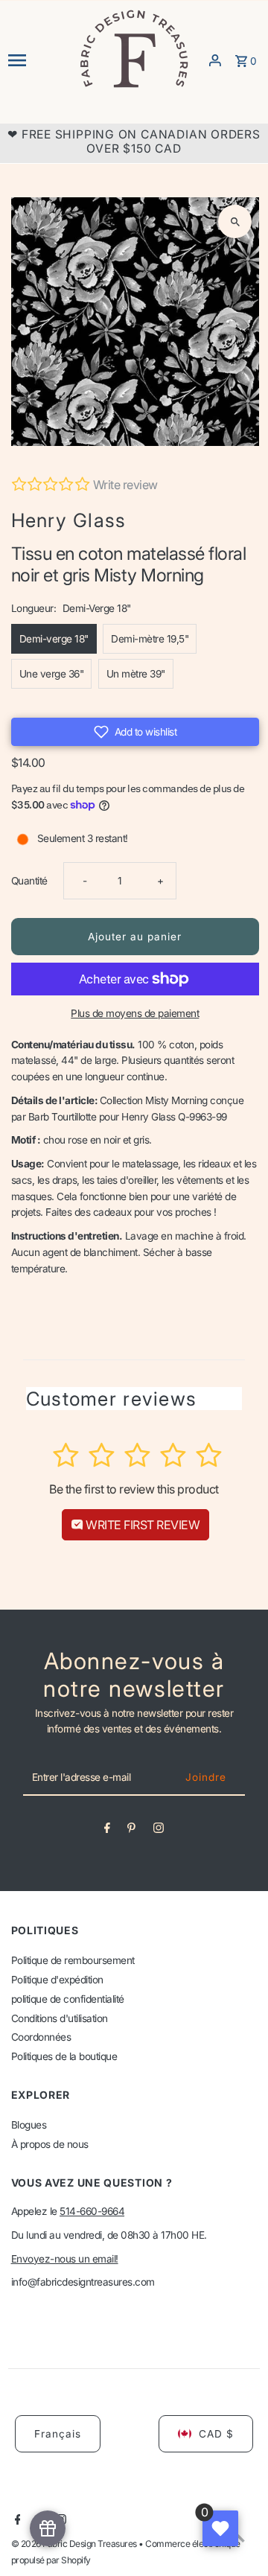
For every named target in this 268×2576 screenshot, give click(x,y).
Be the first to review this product (134, 1489)
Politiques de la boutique (64, 2056)
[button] (135, 732)
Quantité (29, 881)
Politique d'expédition (57, 1980)
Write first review (142, 1525)
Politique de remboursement (73, 1960)
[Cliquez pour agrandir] (235, 221)
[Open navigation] (38, 60)
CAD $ (216, 2434)
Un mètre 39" (136, 674)
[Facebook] (107, 1831)
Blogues (29, 2125)
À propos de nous (50, 2144)
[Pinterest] (131, 1831)
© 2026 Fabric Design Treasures (75, 2544)
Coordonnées (41, 2037)
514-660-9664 (92, 2211)
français (58, 2434)
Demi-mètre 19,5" (150, 639)
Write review (125, 485)
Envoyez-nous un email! (65, 2259)
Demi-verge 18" (54, 639)
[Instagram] (159, 1831)
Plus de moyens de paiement (135, 1013)
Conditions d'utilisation (60, 2018)
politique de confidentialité (68, 1999)
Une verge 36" (52, 674)
